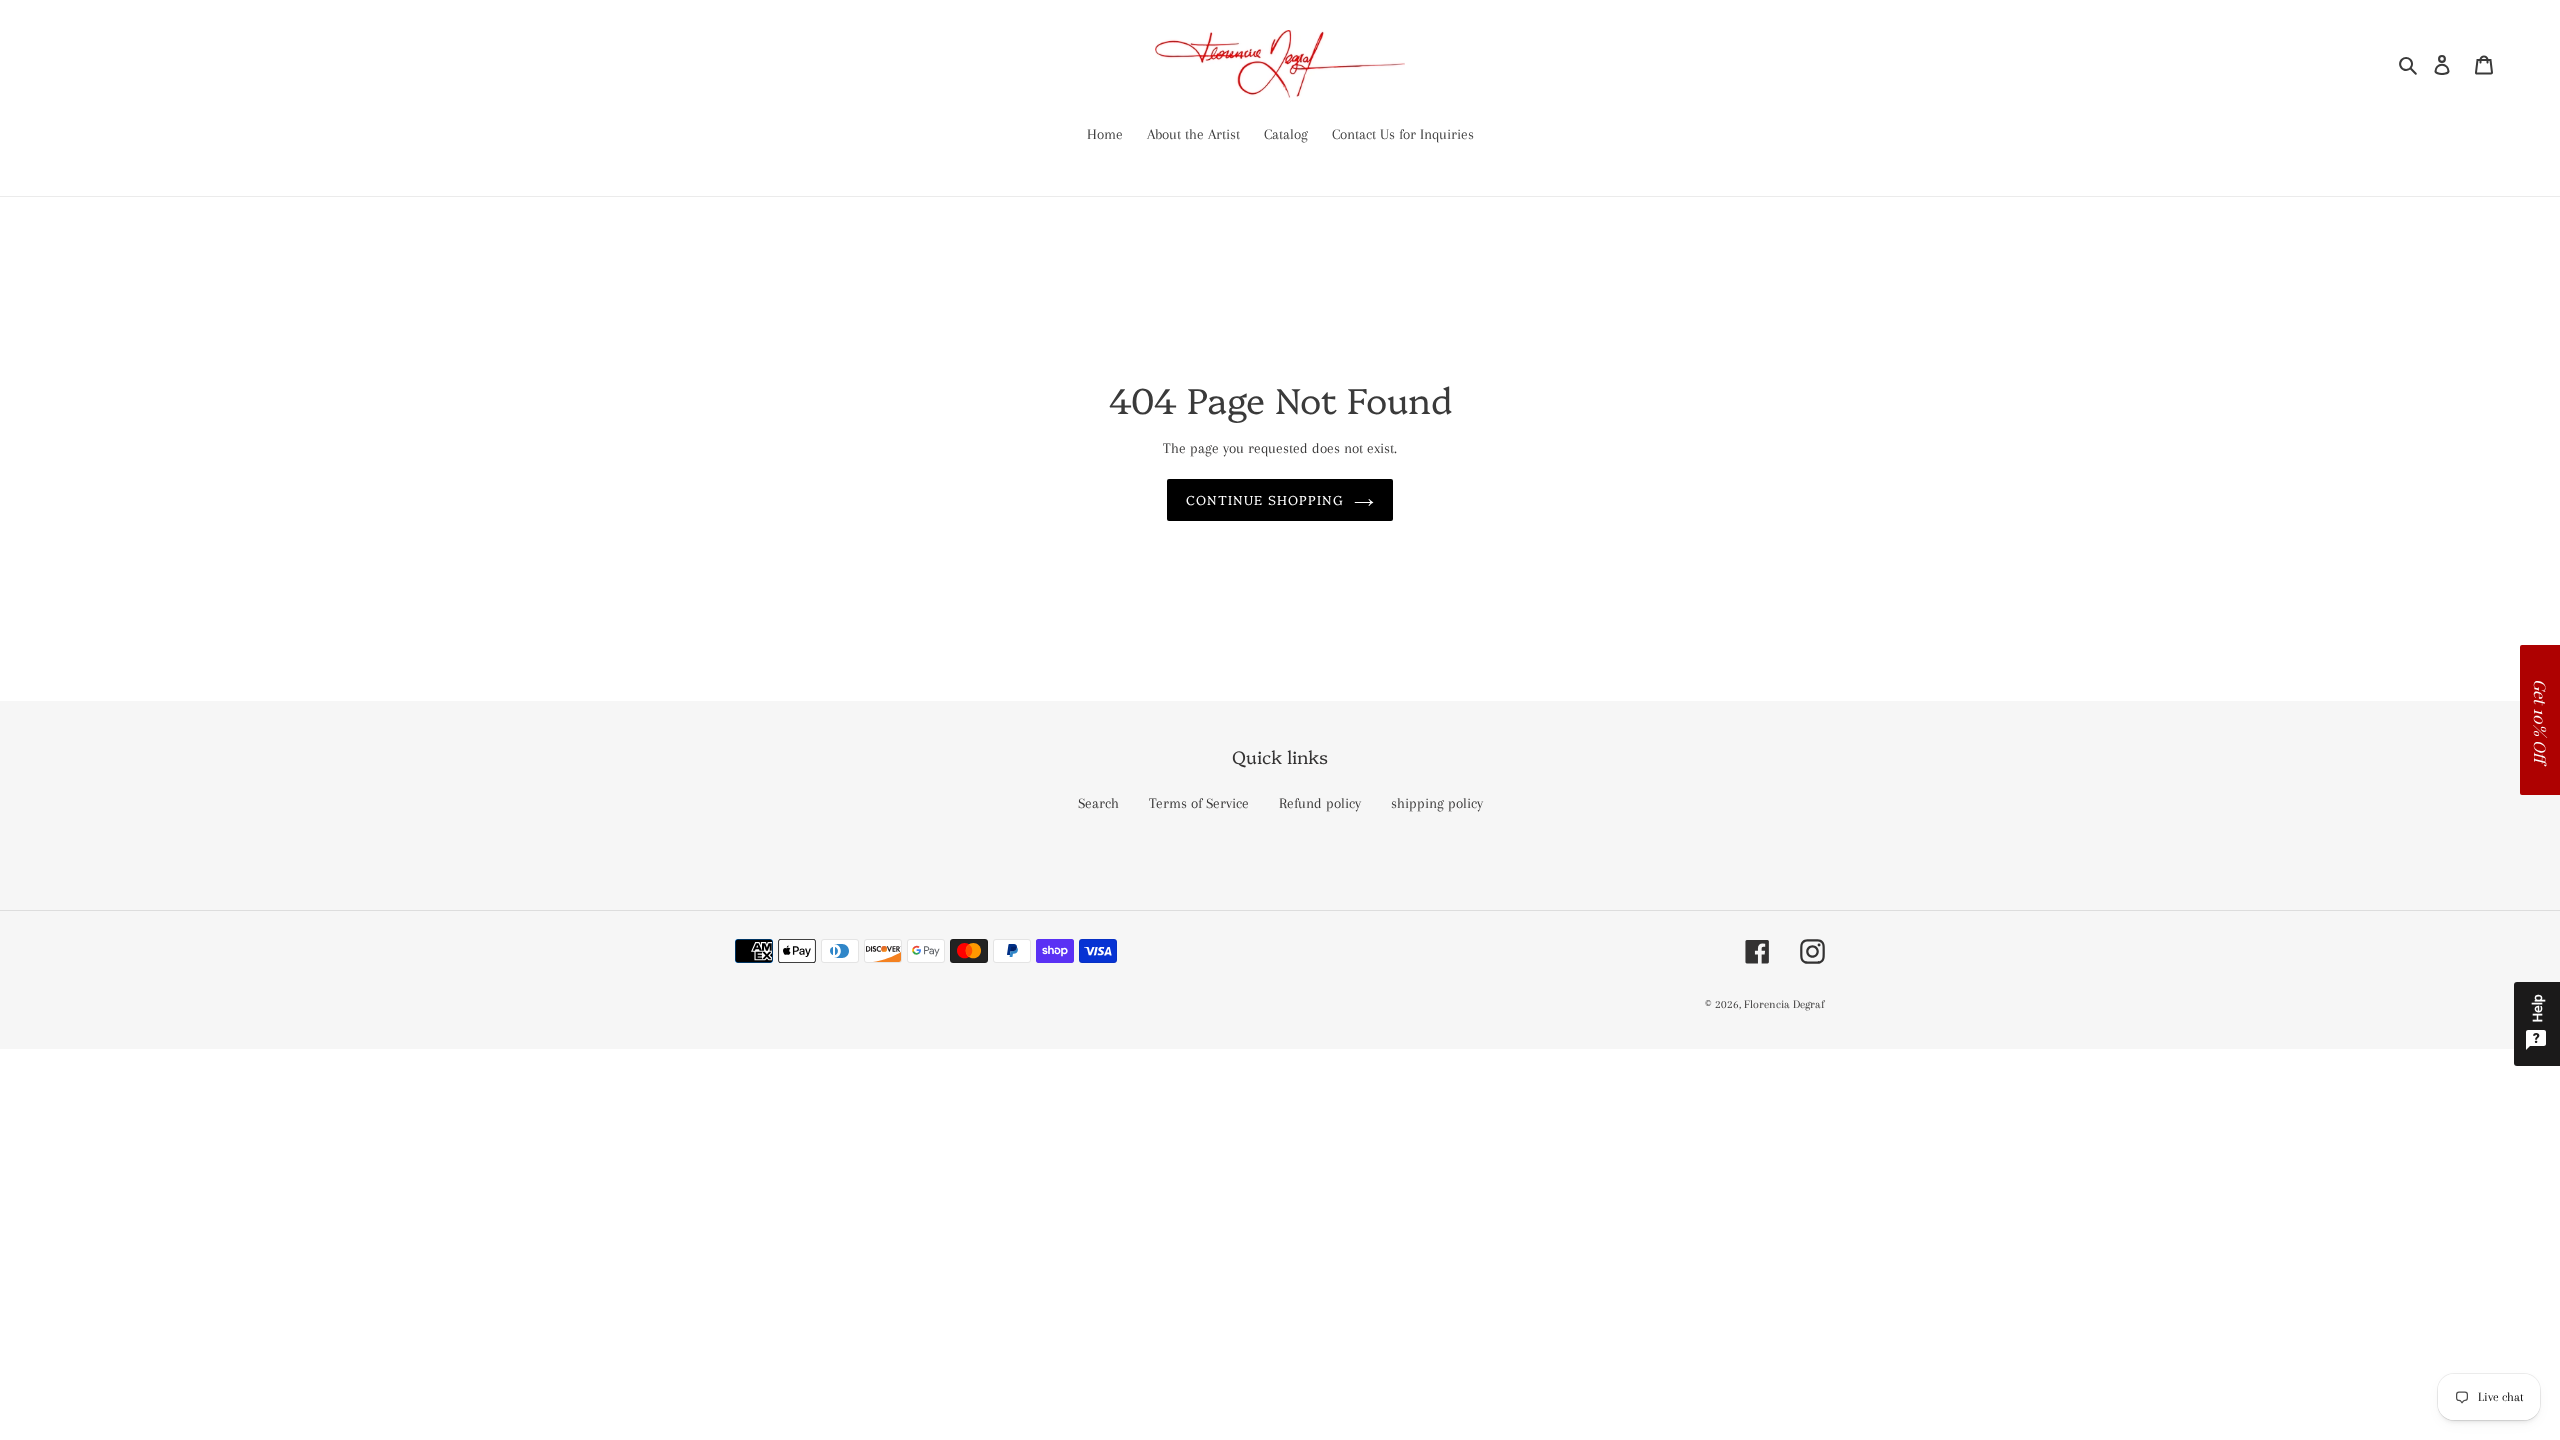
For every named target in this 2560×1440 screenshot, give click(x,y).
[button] (2540, 720)
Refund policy (1320, 803)
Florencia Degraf (1784, 1004)
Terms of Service (1199, 803)
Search (1098, 803)
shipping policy (1437, 803)
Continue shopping (1265, 499)
